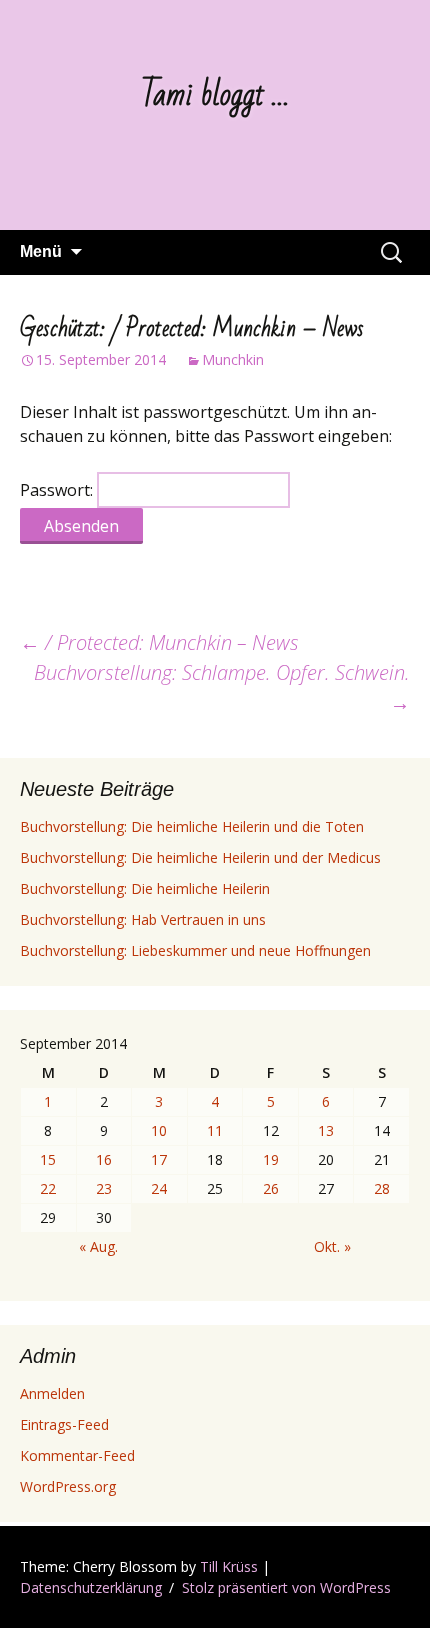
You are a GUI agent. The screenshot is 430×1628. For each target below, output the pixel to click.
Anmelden (52, 1393)
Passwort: (58, 490)
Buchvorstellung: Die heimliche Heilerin (145, 888)
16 (104, 1159)
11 (215, 1130)
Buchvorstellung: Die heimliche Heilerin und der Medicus (200, 857)
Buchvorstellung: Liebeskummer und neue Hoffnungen (195, 950)
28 (382, 1188)
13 (326, 1130)
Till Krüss (229, 1566)
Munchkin (233, 359)
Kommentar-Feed (77, 1455)
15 (48, 1159)
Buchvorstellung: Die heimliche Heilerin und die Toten (192, 826)
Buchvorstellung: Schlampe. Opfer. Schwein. (222, 687)
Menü (41, 251)
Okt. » (332, 1246)
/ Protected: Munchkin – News (159, 642)
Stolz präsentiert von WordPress (286, 1587)
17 (159, 1159)
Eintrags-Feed (64, 1424)
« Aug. (98, 1246)
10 (159, 1130)
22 (48, 1188)
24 (159, 1188)
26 (271, 1188)
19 (271, 1159)
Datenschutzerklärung (91, 1587)
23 (104, 1188)
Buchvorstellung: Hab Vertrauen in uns (143, 919)
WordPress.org (68, 1486)
